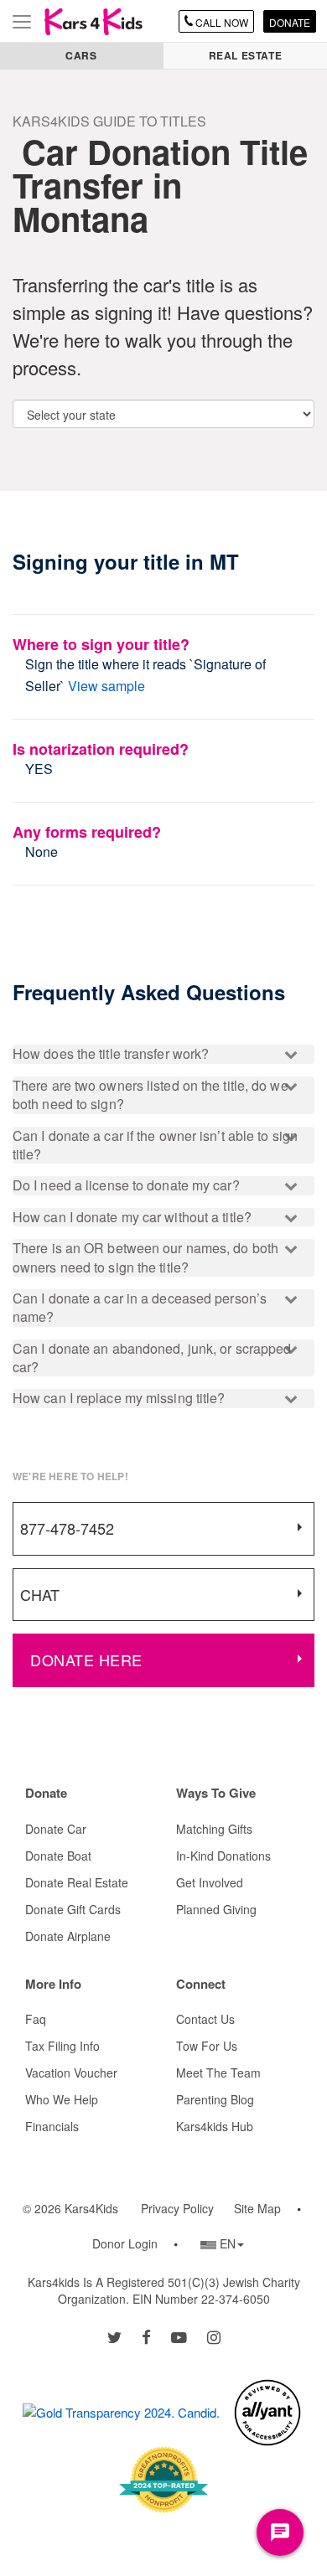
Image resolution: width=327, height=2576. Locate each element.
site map (257, 2208)
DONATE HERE (86, 1660)
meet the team (218, 2073)
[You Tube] (179, 2336)
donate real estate (77, 1882)
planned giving (216, 1909)
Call (221, 22)
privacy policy (177, 2208)
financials (52, 2126)
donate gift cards (73, 1909)
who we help (62, 2099)
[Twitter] (114, 2336)
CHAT (40, 1594)
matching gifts (214, 1829)
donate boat (58, 1856)
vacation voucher (71, 2073)
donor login (125, 2243)
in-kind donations (223, 1856)
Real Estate (246, 55)
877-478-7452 (67, 1528)
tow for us (207, 2046)
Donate (290, 22)
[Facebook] (146, 2336)
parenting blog (215, 2099)
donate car (56, 1829)
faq (36, 2019)
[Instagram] (214, 2336)
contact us (205, 2019)
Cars (81, 55)
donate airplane (68, 1936)
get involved (210, 1882)
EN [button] (222, 2243)
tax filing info (62, 2046)
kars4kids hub (215, 2126)
